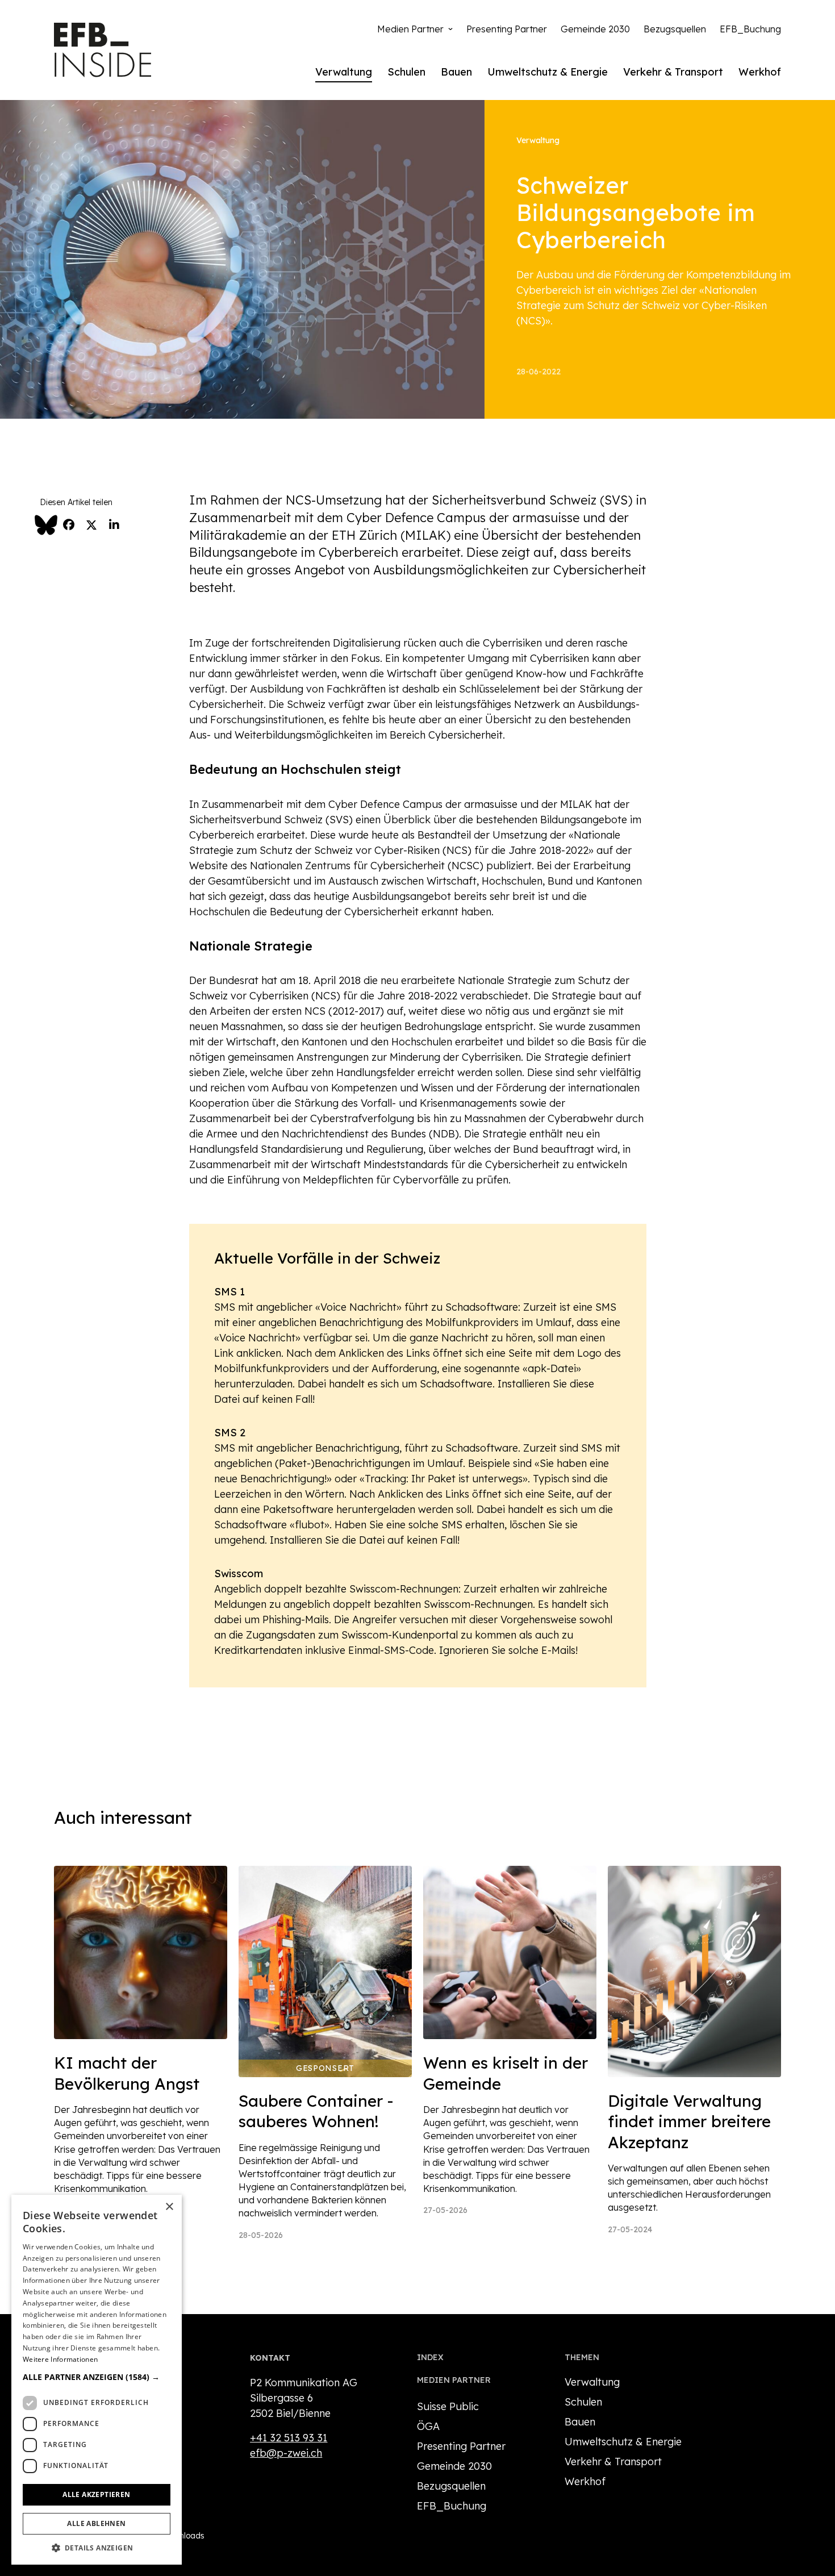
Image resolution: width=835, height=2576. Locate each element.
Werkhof (760, 72)
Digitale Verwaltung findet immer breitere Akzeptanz (689, 2121)
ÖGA (428, 2426)
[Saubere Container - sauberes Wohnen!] (325, 1971)
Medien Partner (410, 29)
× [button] (169, 2207)
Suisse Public (448, 2406)
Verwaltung (344, 72)
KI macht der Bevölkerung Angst (127, 2073)
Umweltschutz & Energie (548, 72)
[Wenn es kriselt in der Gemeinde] (510, 1952)
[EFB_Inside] (103, 50)
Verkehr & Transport (673, 72)
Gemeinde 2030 (595, 29)
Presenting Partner (507, 29)
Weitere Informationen (60, 2359)
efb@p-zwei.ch (286, 2453)
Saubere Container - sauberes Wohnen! (316, 2111)
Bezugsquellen (675, 29)
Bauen (456, 72)
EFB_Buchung (750, 29)
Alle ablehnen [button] (96, 2523)
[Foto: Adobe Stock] (694, 1971)
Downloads (183, 2536)
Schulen (406, 72)
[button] (97, 2377)
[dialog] (97, 2380)
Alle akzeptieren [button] (96, 2494)
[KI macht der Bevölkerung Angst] (141, 1952)
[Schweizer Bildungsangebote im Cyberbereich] (242, 258)
